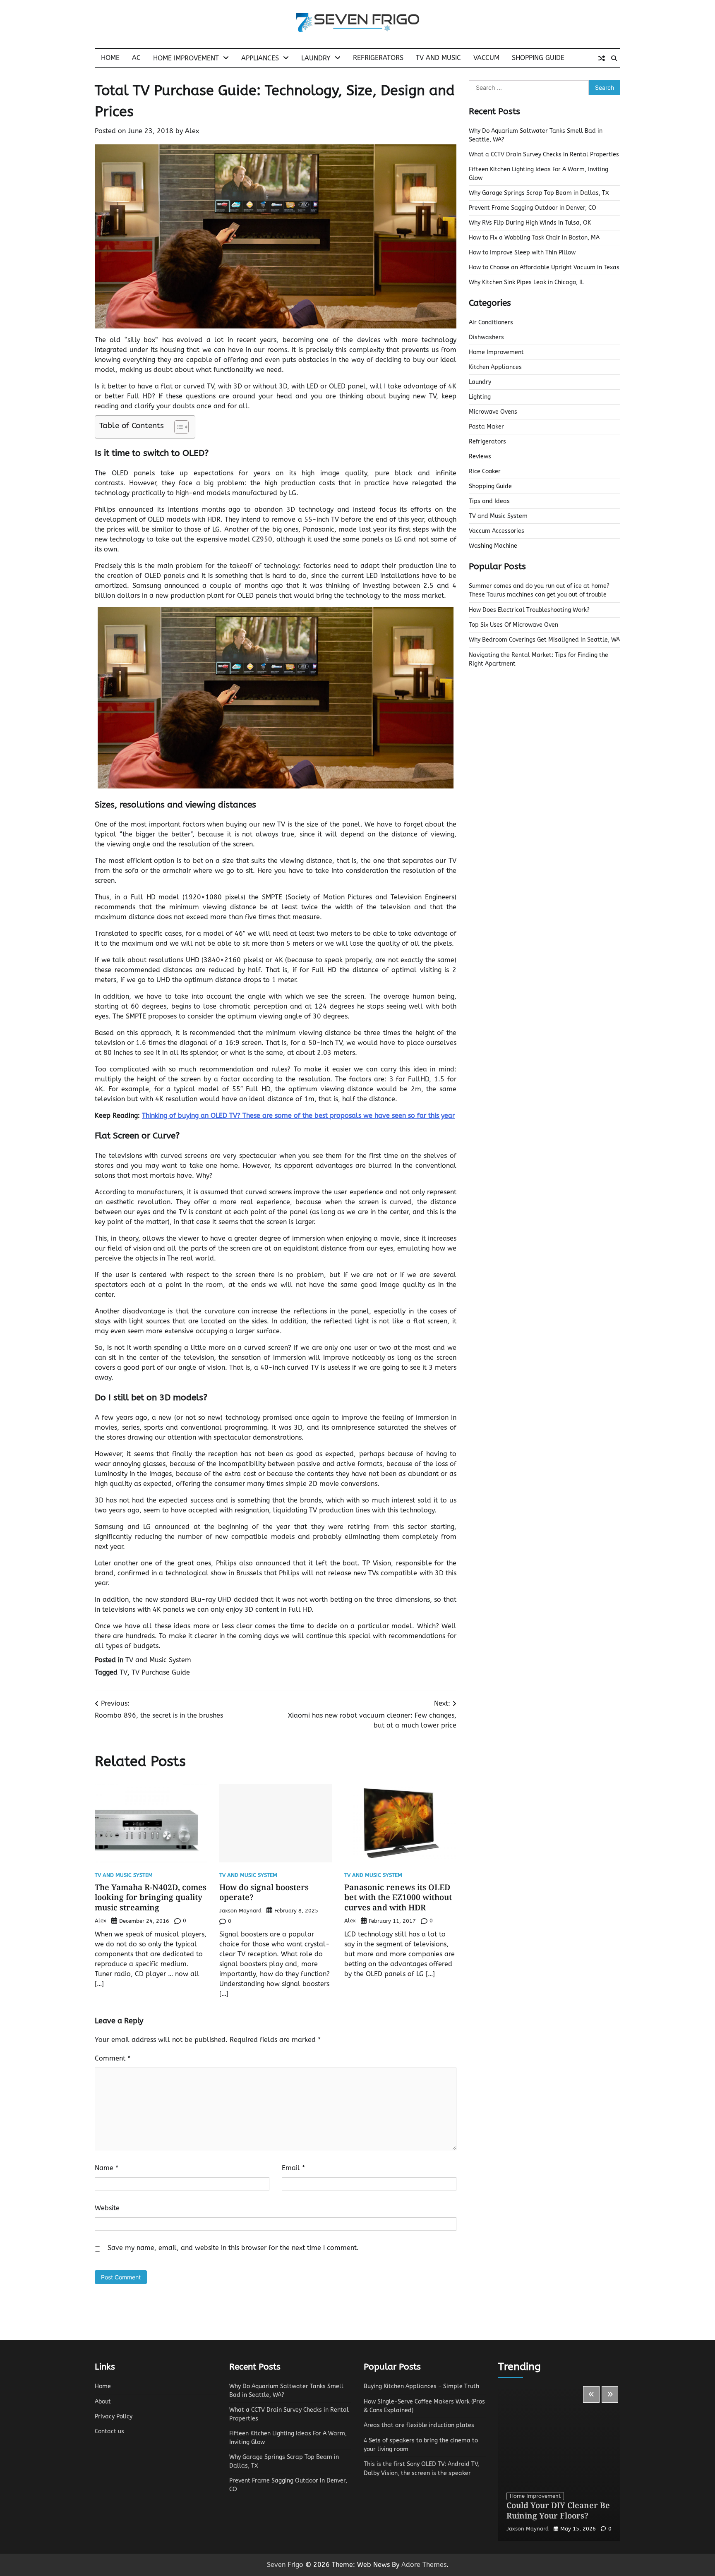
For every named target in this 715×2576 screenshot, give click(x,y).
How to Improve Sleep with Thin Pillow (522, 253)
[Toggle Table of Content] (177, 427)
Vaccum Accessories (497, 531)
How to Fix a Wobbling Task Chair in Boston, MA (534, 238)
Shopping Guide (538, 58)
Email (293, 2168)
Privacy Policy (114, 2417)
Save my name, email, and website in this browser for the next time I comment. (233, 2248)
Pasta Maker (486, 427)
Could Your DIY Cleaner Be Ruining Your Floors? (558, 2510)
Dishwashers (486, 337)
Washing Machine (493, 546)
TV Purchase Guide (161, 1672)
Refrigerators (378, 58)
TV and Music (438, 58)
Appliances (260, 58)
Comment (113, 2058)
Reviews (480, 456)
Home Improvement (186, 58)
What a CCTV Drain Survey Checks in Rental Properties (544, 155)
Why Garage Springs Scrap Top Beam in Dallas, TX (539, 193)
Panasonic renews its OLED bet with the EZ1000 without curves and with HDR (398, 1898)
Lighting (480, 397)
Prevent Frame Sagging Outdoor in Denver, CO (533, 208)
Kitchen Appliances (495, 367)
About (103, 2402)
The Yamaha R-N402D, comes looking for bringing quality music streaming (151, 1898)
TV (124, 1672)
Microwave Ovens (493, 412)
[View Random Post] (602, 58)
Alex (192, 131)
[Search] (614, 58)
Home (110, 58)
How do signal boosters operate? (264, 1892)
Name (107, 2168)
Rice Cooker (485, 471)
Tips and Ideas (489, 501)
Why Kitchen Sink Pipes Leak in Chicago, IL (526, 282)
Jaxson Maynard (240, 1911)
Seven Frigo (285, 2565)
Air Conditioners (491, 322)
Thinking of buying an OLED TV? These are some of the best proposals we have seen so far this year (298, 1115)
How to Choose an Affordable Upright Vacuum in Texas (544, 267)
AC (136, 58)
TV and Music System (158, 1660)
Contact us (109, 2431)
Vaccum (486, 58)
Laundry (316, 58)
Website (107, 2208)
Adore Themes (424, 2565)
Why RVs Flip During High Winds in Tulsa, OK (530, 223)
